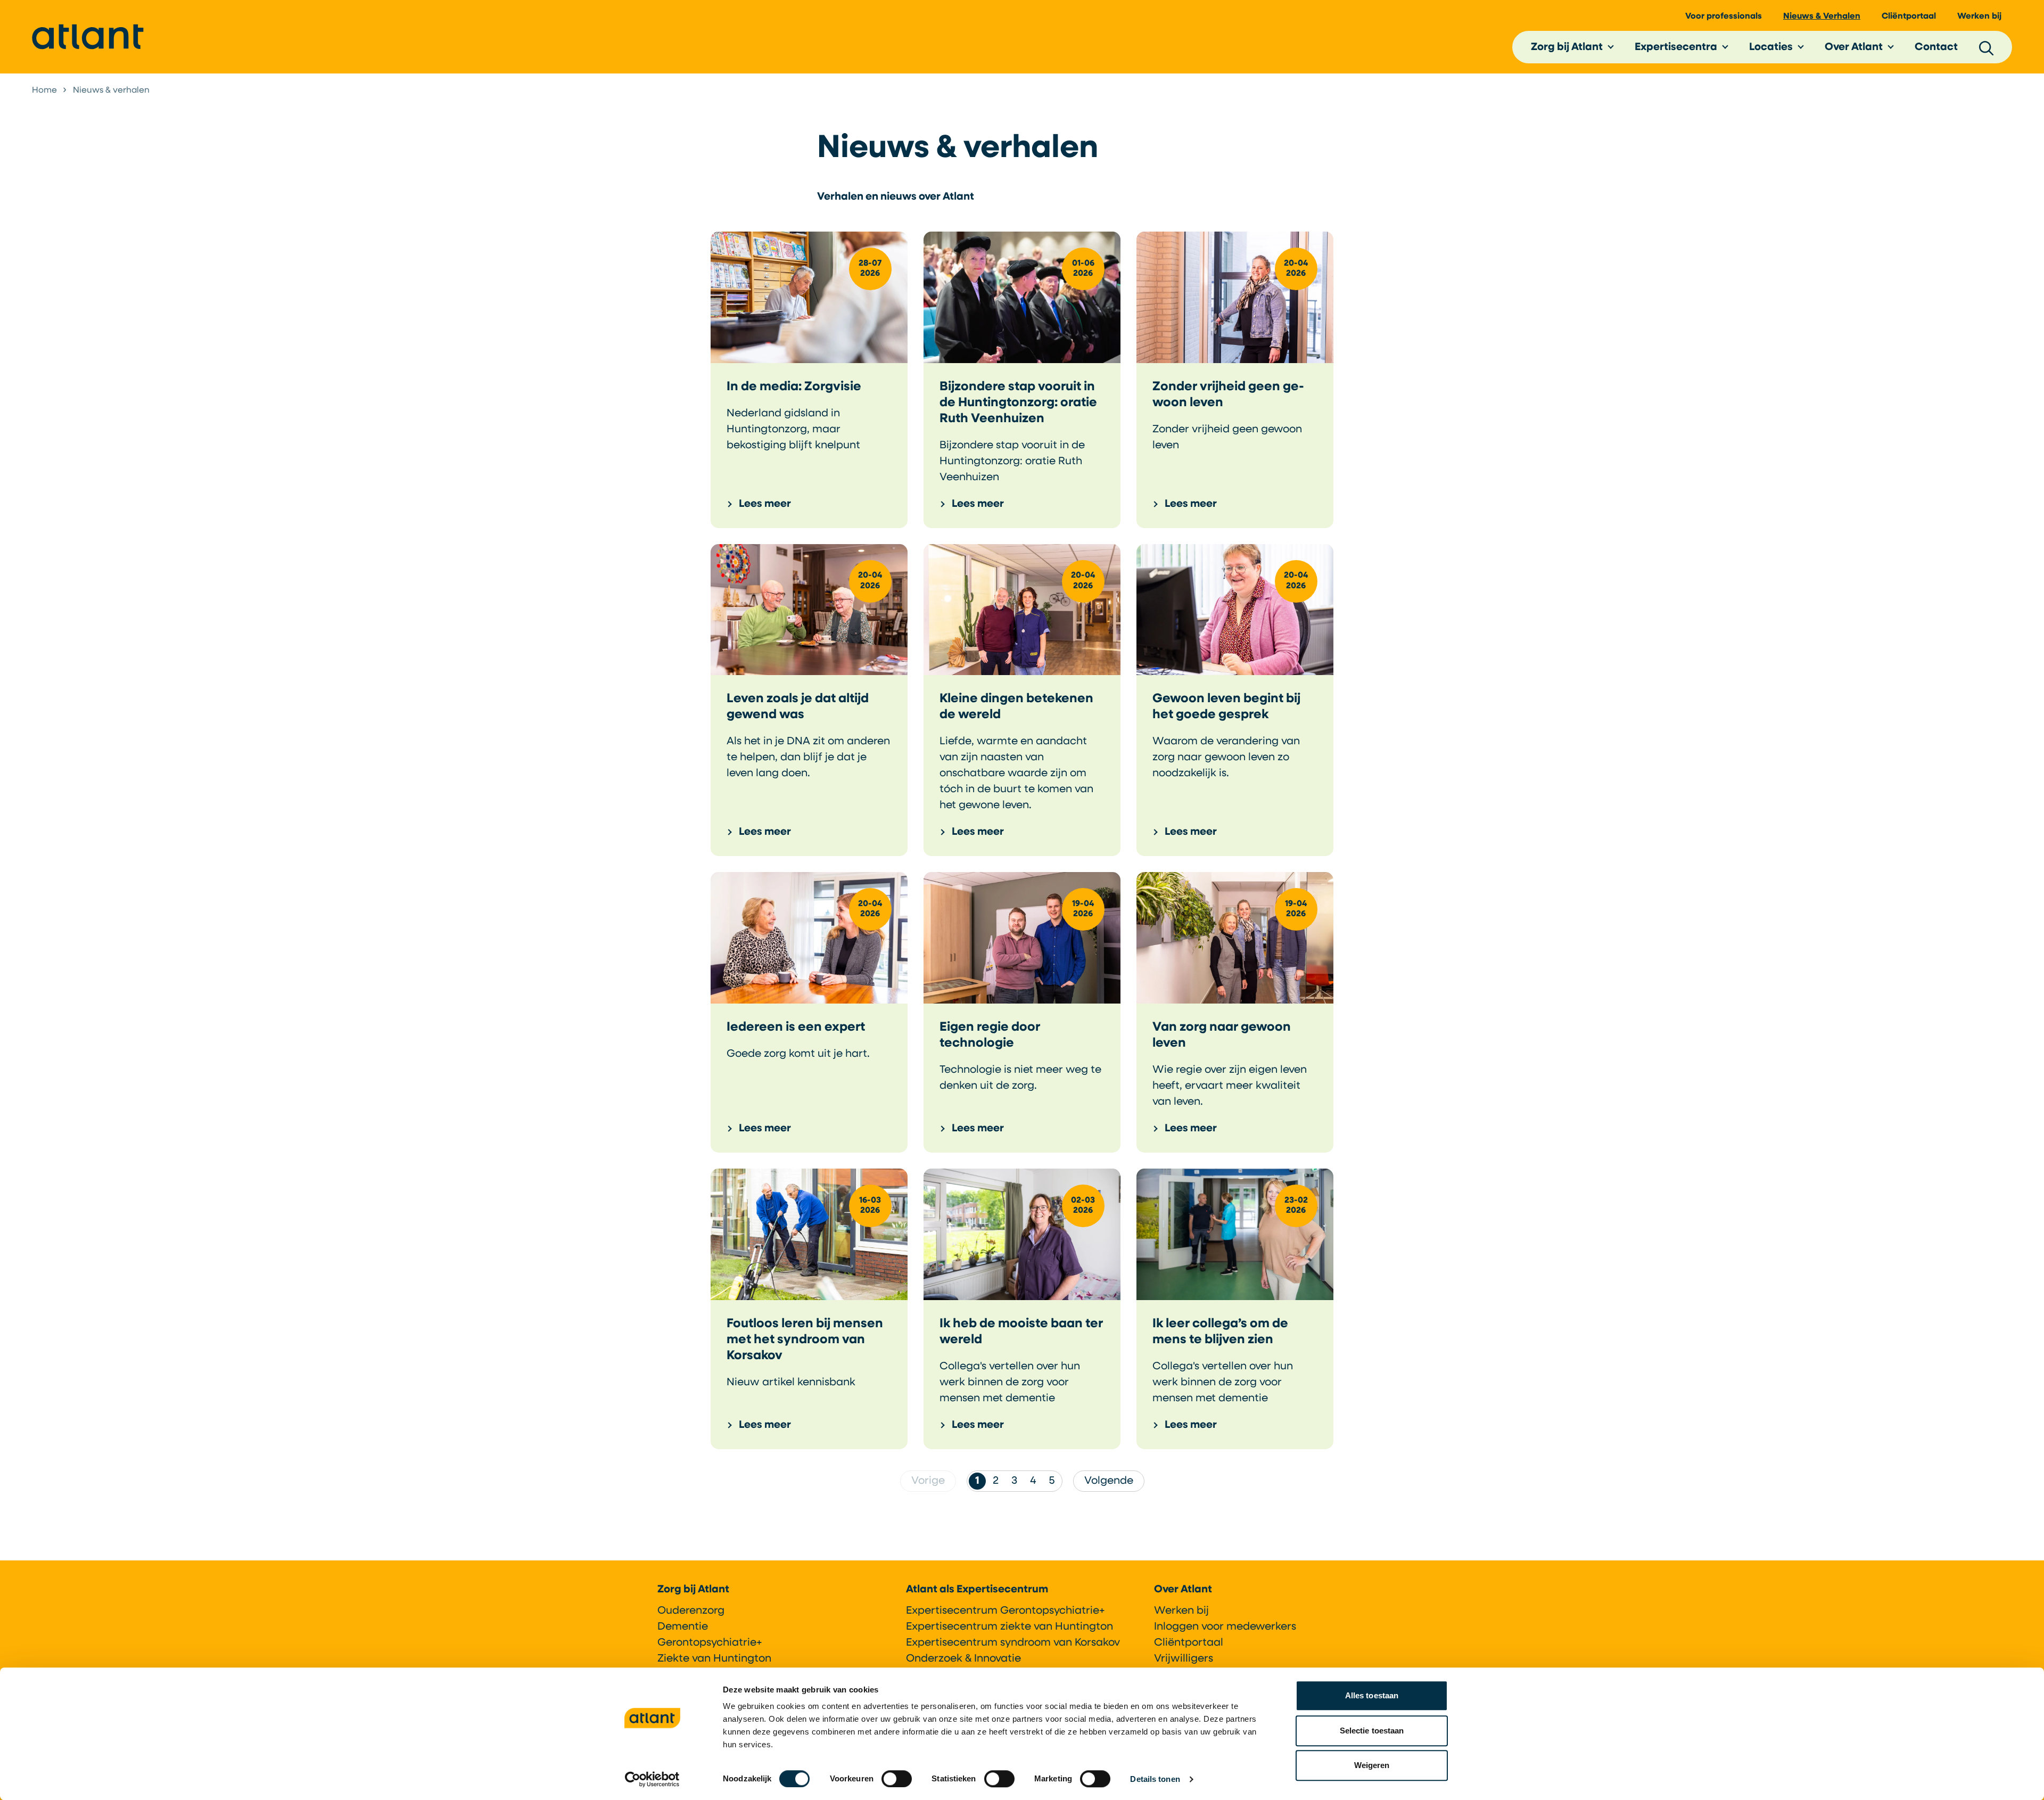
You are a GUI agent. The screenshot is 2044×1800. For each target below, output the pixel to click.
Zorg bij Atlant (1567, 47)
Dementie (683, 1627)
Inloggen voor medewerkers (1225, 1627)
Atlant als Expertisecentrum (977, 1590)
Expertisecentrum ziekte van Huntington (1009, 1627)
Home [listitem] (44, 91)
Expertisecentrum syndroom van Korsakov (1013, 1643)
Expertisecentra (1676, 47)
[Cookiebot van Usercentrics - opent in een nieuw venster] (652, 1779)
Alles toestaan (1372, 1695)
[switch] (897, 1779)
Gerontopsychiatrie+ (710, 1643)
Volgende (1109, 1481)
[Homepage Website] (88, 37)
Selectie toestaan (1372, 1731)
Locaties (1771, 47)
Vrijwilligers (1184, 1659)
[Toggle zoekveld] (1987, 47)
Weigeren (1372, 1765)
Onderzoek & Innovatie (963, 1659)
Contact (1936, 47)
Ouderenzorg (691, 1611)
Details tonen (1155, 1779)
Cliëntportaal (1909, 17)
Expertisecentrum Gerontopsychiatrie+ (1005, 1611)
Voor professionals (1724, 17)
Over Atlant (1854, 47)
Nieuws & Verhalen (1822, 17)
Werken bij (1979, 17)
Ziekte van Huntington (714, 1659)
